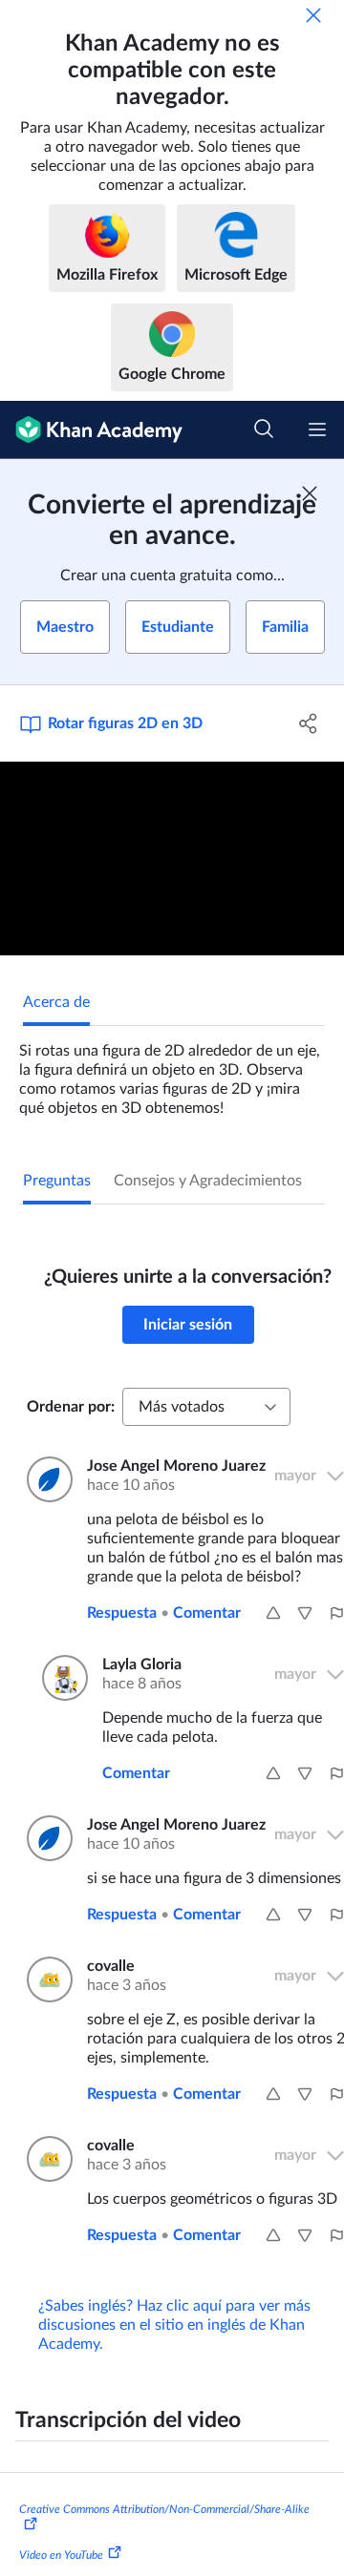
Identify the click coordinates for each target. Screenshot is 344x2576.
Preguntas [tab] (57, 1181)
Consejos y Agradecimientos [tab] (208, 1181)
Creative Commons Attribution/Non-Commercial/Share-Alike (164, 2509)
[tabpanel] (172, 1072)
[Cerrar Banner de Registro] (310, 493)
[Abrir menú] (317, 429)
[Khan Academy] (91, 430)
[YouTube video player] (172, 859)
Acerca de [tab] (56, 1002)
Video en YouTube (61, 2555)
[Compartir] (309, 723)
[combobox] (206, 1407)
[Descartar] (313, 15)
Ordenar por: (71, 1407)
